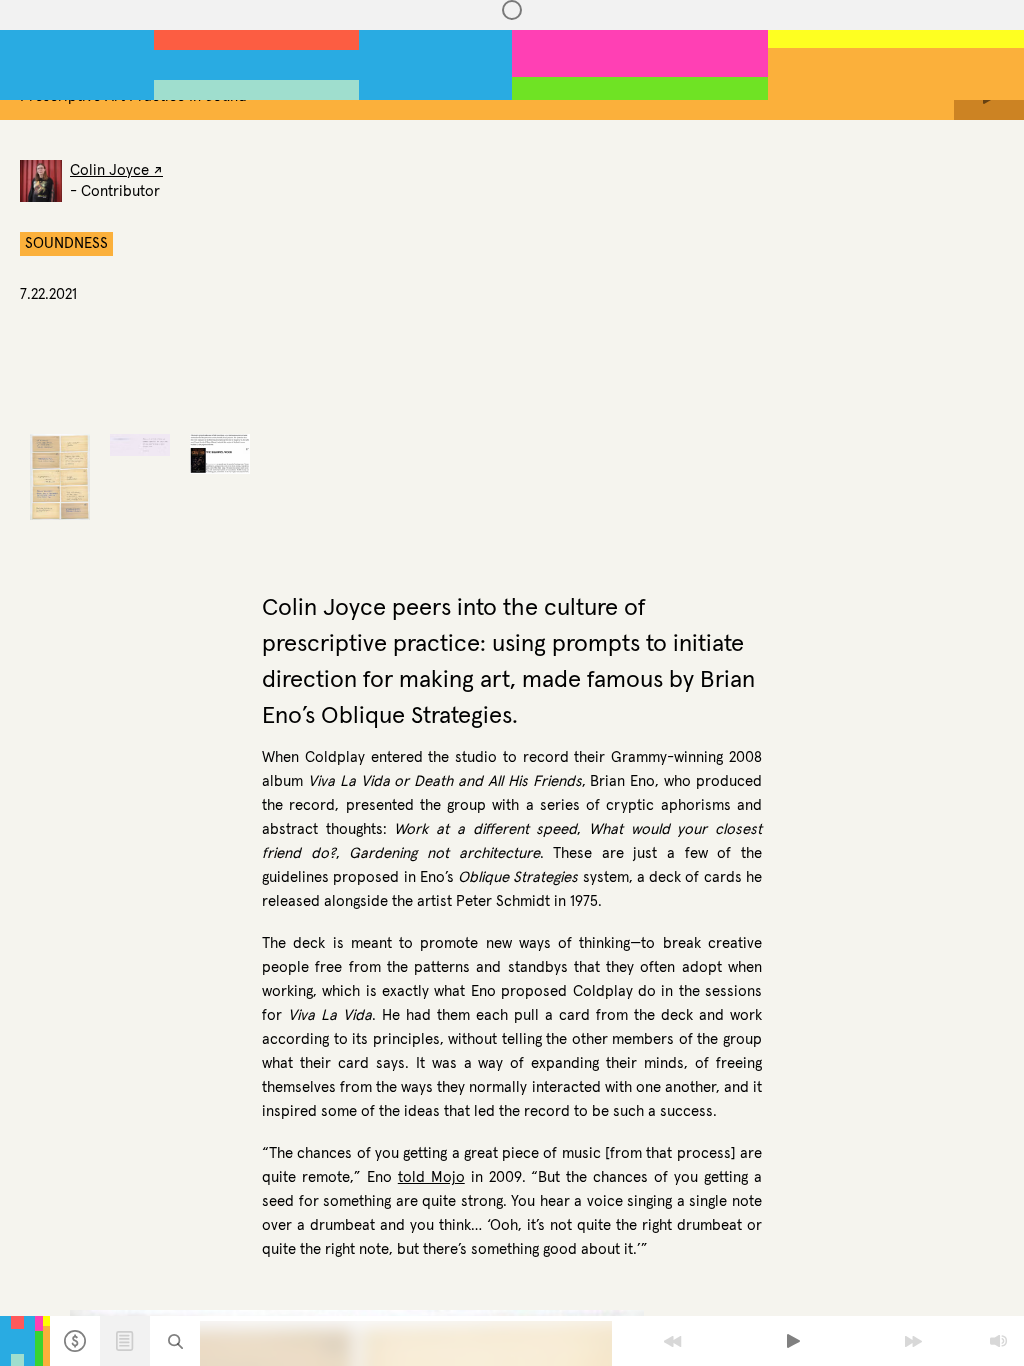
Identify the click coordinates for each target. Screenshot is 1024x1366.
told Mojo (431, 1177)
